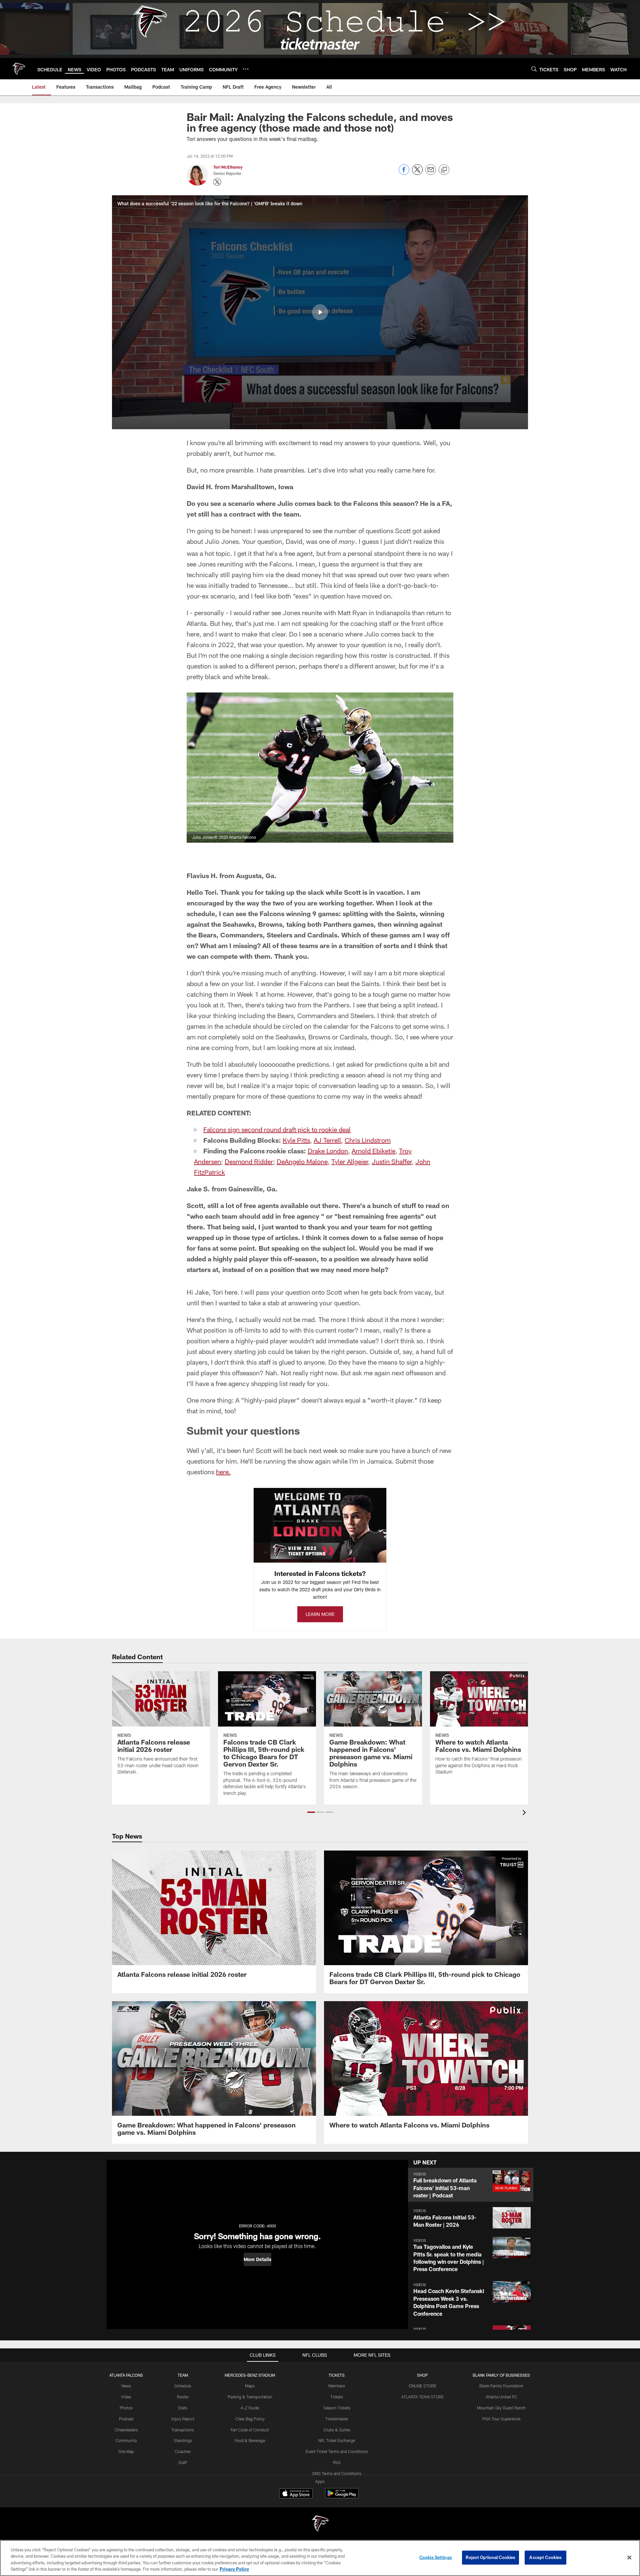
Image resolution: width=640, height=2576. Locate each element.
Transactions (183, 2430)
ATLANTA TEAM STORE (422, 2397)
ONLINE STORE (422, 2386)
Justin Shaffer (392, 1161)
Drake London (328, 1151)
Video (126, 2397)
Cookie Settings (436, 2557)
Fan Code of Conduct (250, 2430)
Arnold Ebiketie (373, 1151)
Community (126, 2440)
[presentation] (525, 1813)
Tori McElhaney (228, 167)
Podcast (126, 2419)
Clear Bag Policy (250, 2419)
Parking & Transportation (250, 2397)
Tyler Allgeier (350, 1161)
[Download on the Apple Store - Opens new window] (296, 2494)
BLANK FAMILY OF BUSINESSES (501, 2375)
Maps (250, 2386)
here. (223, 1472)
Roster (183, 2397)
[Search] (534, 69)
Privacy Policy (234, 2569)
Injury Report (183, 2419)
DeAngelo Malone (302, 1161)
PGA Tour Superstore (501, 2419)
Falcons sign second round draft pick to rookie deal (277, 1129)
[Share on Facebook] (404, 173)
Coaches (183, 2451)
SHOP (422, 2375)
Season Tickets (337, 2408)
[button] (320, 312)
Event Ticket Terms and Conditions (337, 2451)
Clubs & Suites (337, 2430)
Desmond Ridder (249, 1161)
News (126, 2386)
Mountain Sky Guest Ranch (501, 2408)
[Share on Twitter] (417, 173)
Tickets (337, 2397)
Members (337, 2386)
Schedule (183, 2386)
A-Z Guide (250, 2408)
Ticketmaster (337, 2419)
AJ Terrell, (328, 1140)
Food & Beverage (250, 2440)
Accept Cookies (545, 2557)
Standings (183, 2440)
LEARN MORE (320, 1614)
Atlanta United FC (501, 2397)
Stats (183, 2408)
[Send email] (431, 173)
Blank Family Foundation (501, 2386)
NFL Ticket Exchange (337, 2440)
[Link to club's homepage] (19, 69)
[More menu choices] (246, 69)
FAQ (337, 2462)
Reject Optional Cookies (490, 2557)
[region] (320, 2558)
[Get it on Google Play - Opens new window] (342, 2497)
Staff (183, 2462)
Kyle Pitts (296, 1140)
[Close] (629, 2557)
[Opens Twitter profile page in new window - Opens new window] (217, 182)
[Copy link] (444, 170)
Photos (126, 2408)
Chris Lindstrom (368, 1140)
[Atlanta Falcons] (320, 2524)
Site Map (126, 2451)
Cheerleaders (126, 2430)
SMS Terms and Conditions (337, 2473)
